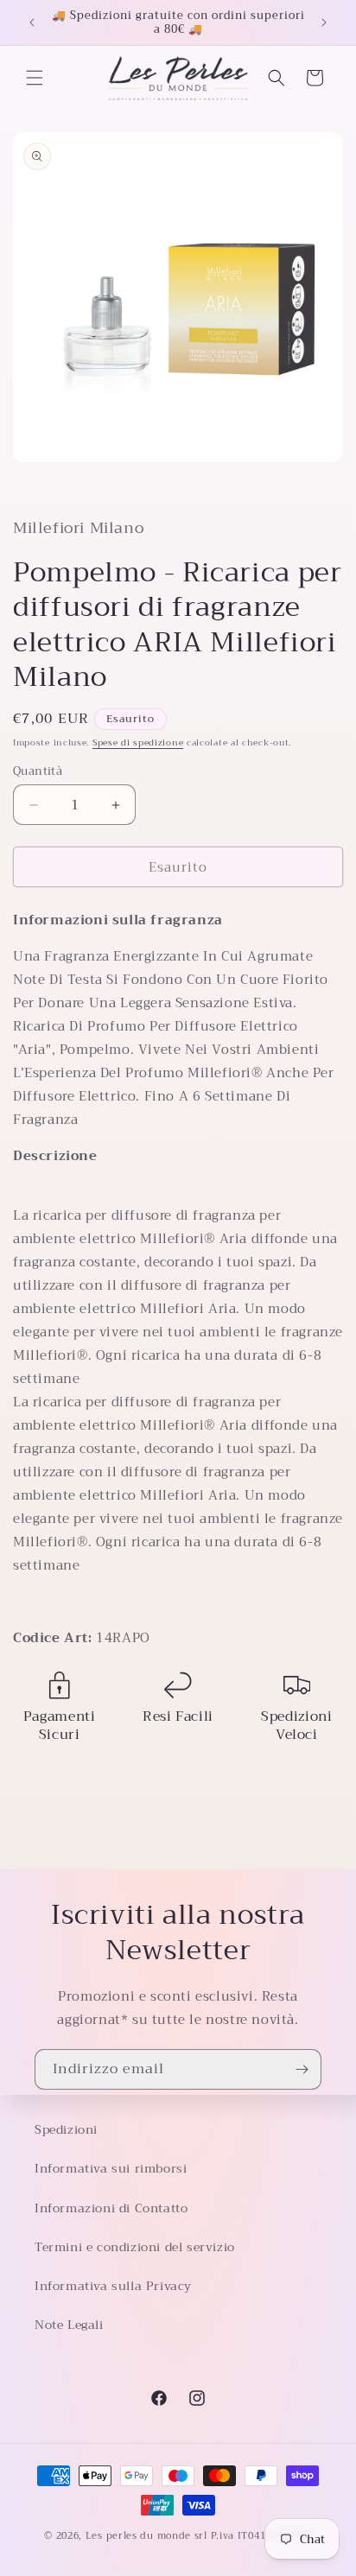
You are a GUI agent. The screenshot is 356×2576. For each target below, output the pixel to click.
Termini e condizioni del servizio (135, 2247)
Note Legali (69, 2325)
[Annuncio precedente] (32, 22)
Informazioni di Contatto (111, 2208)
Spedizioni (66, 2129)
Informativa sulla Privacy (113, 2286)
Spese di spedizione (138, 742)
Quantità (38, 771)
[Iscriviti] (302, 2069)
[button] (35, 78)
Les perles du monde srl (146, 2536)
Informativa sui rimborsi (111, 2168)
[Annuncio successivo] (324, 22)
